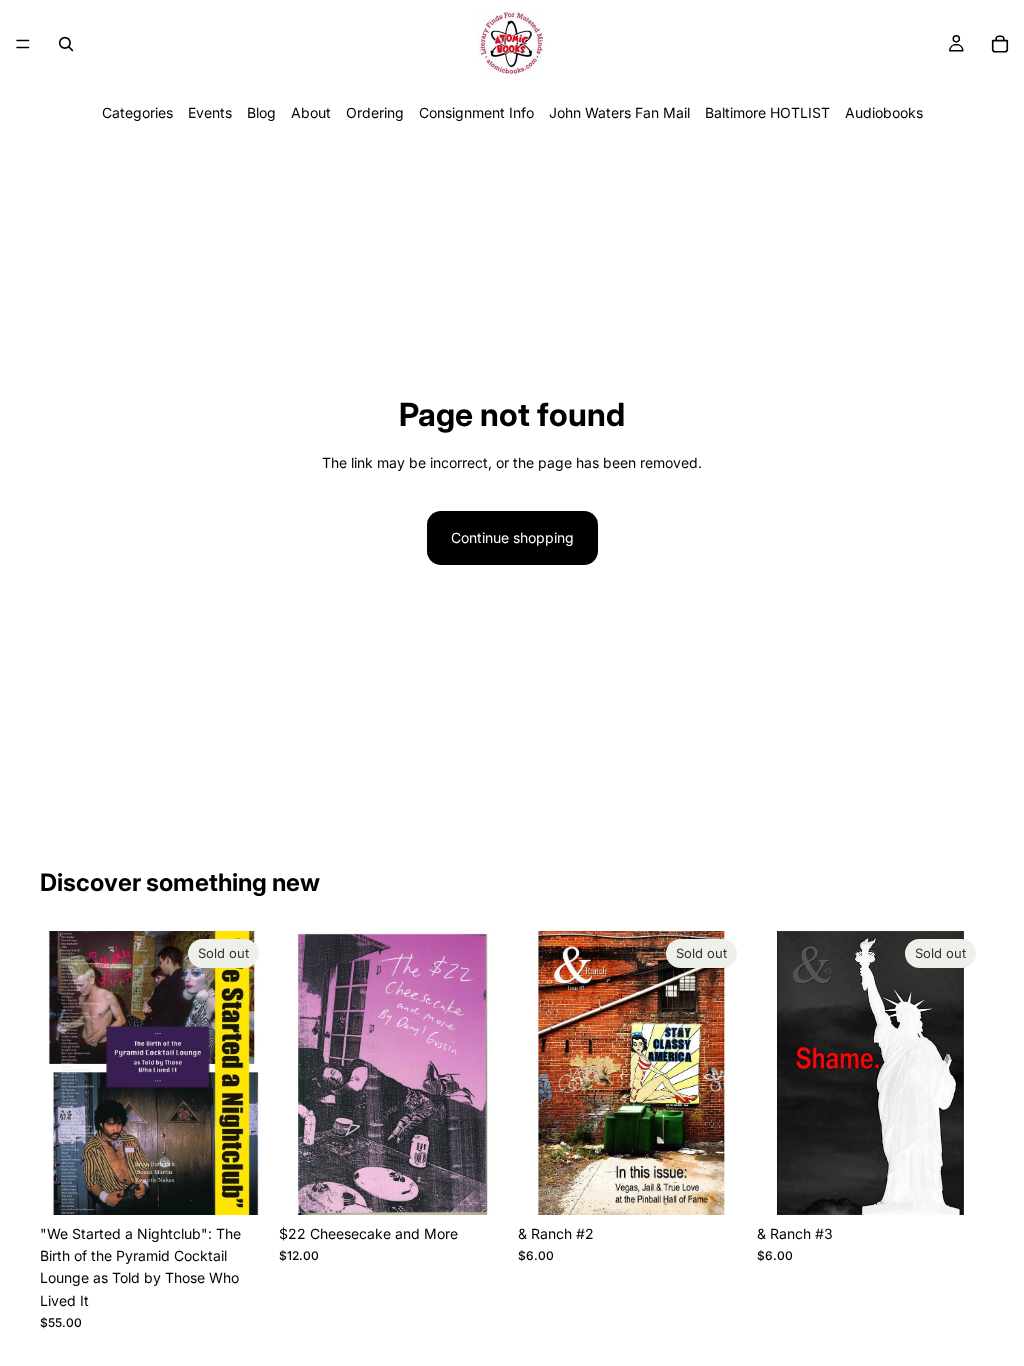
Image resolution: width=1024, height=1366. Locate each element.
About (311, 112)
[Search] (66, 44)
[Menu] (23, 44)
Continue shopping (512, 537)
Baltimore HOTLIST (767, 112)
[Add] (475, 1184)
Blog (261, 112)
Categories (137, 112)
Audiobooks (884, 112)
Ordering (375, 112)
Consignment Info (476, 112)
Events (210, 112)
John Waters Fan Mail (619, 112)
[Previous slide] (62, 1073)
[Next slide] (245, 1073)
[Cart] (1000, 44)
